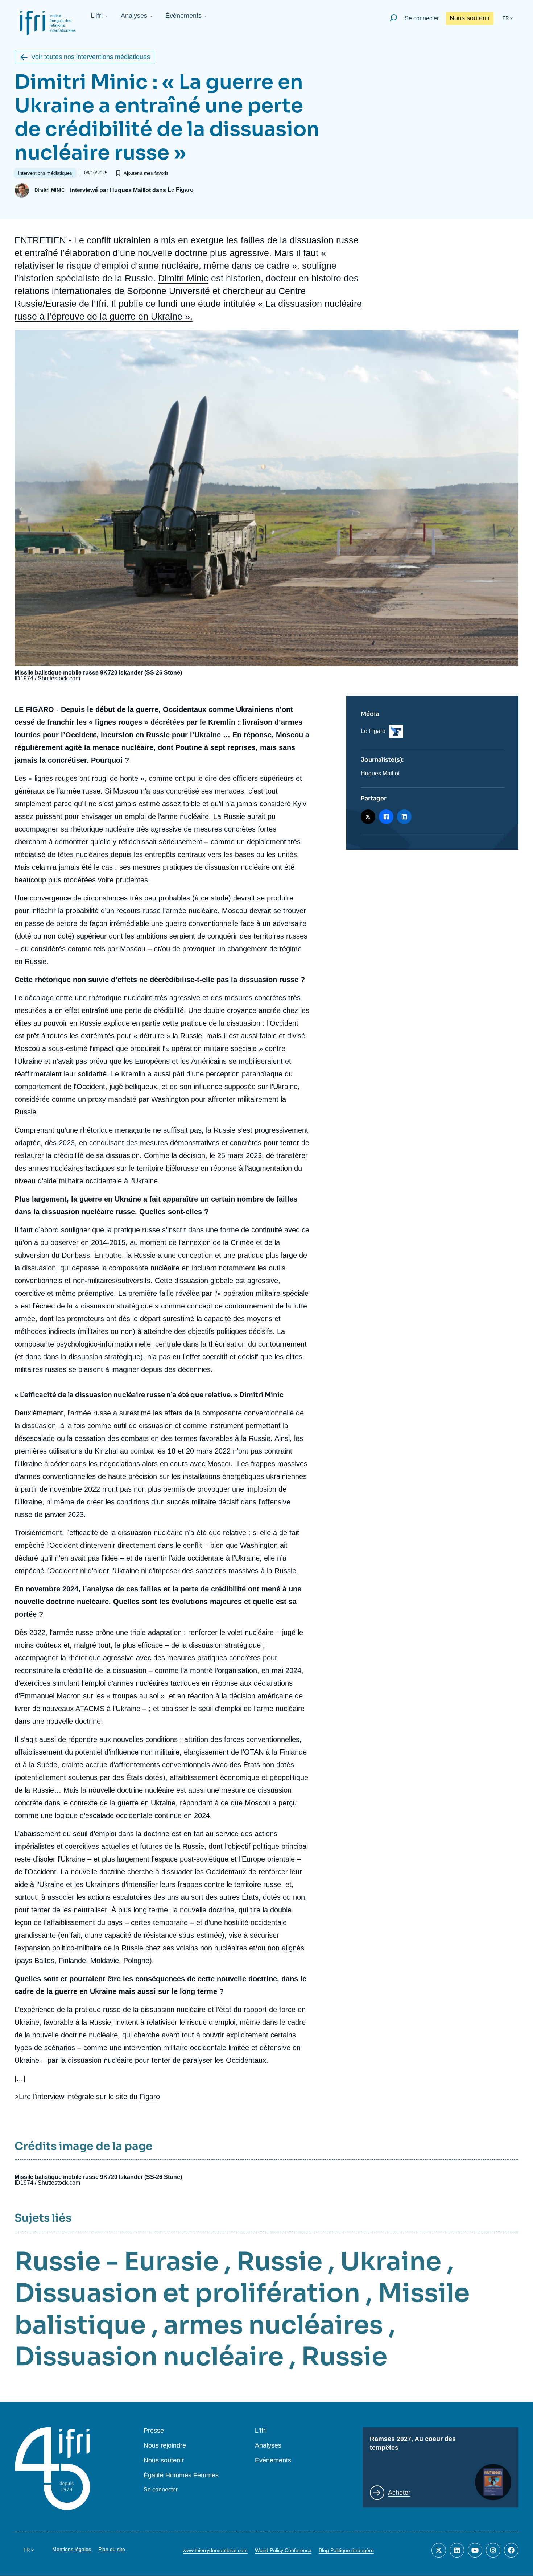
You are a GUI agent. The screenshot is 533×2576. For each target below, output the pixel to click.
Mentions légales (72, 2549)
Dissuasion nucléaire (149, 2357)
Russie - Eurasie (117, 2262)
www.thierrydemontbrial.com (215, 2550)
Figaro (150, 2097)
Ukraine (391, 2262)
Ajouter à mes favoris (146, 173)
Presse (154, 2431)
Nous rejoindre (165, 2446)
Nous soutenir (470, 18)
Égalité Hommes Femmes (181, 2475)
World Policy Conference (283, 2550)
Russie (279, 2262)
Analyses (134, 16)
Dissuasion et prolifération (187, 2293)
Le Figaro (181, 190)
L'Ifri (97, 16)
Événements (183, 16)
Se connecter (422, 18)
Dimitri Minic (183, 278)
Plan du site (112, 2549)
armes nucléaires (273, 2325)
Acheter (399, 2493)
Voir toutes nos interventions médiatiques (91, 57)
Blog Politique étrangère (346, 2550)
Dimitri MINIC (49, 190)
